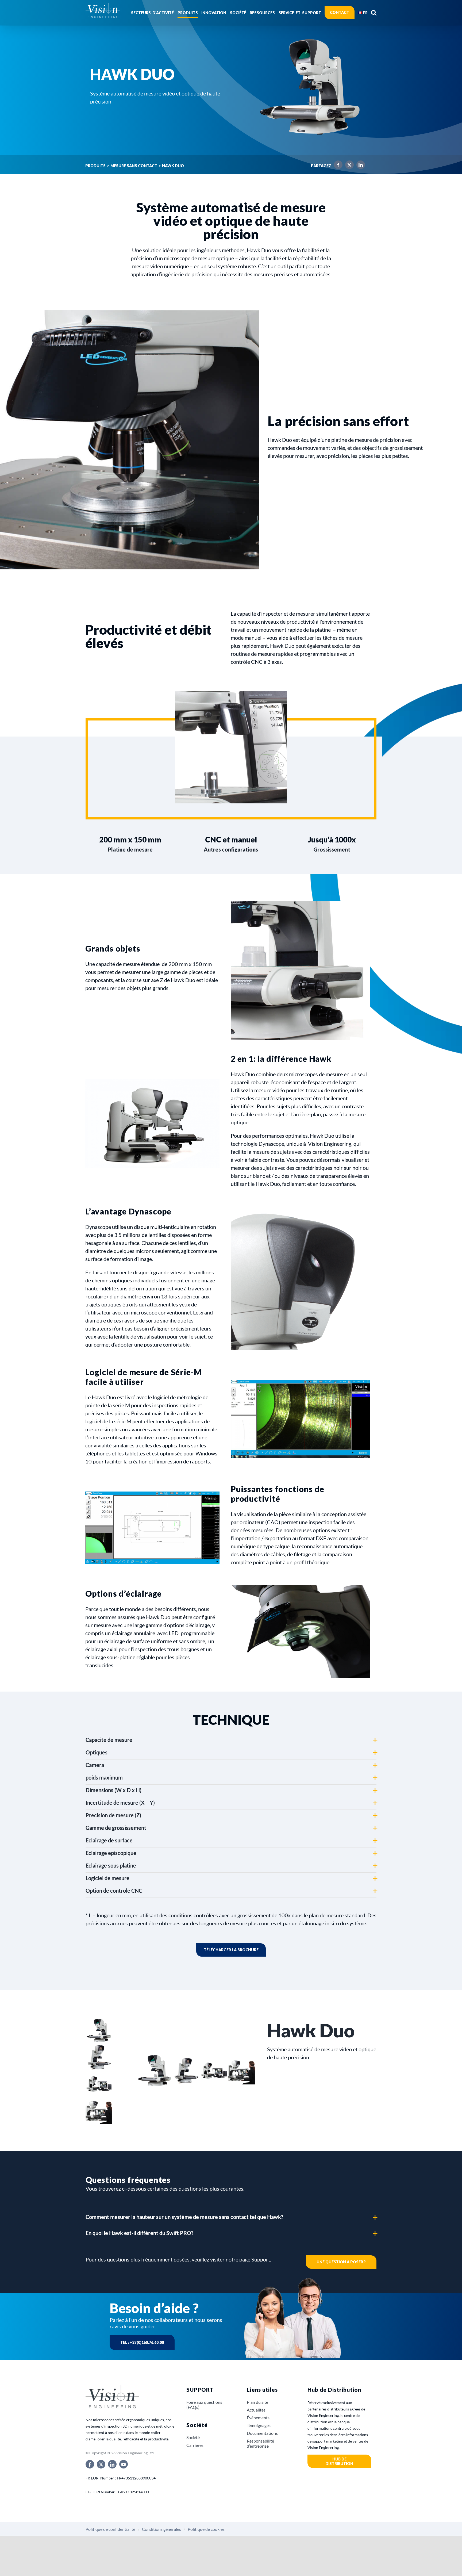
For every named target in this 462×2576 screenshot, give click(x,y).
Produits (95, 166)
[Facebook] (337, 166)
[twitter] (101, 2464)
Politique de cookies (206, 2529)
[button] (374, 13)
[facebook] (90, 2464)
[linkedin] (112, 2464)
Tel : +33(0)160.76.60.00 (142, 2342)
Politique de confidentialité (110, 2529)
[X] (348, 166)
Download (231, 1950)
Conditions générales (161, 2529)
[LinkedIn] (359, 166)
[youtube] (124, 2464)
